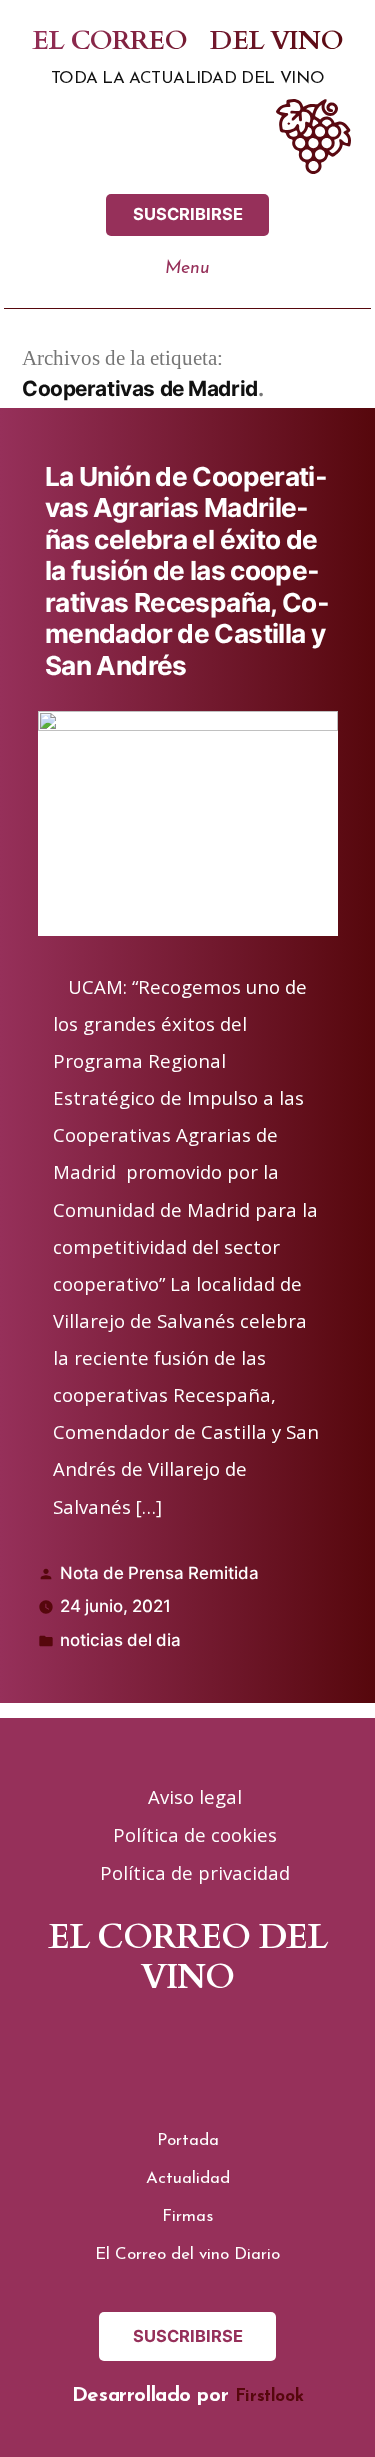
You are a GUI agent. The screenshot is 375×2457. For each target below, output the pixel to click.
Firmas (187, 2216)
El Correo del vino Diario (187, 2254)
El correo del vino (187, 42)
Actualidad (188, 2178)
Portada (188, 2140)
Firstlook (269, 2396)
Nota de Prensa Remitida (159, 1573)
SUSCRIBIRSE (188, 214)
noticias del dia (120, 1640)
